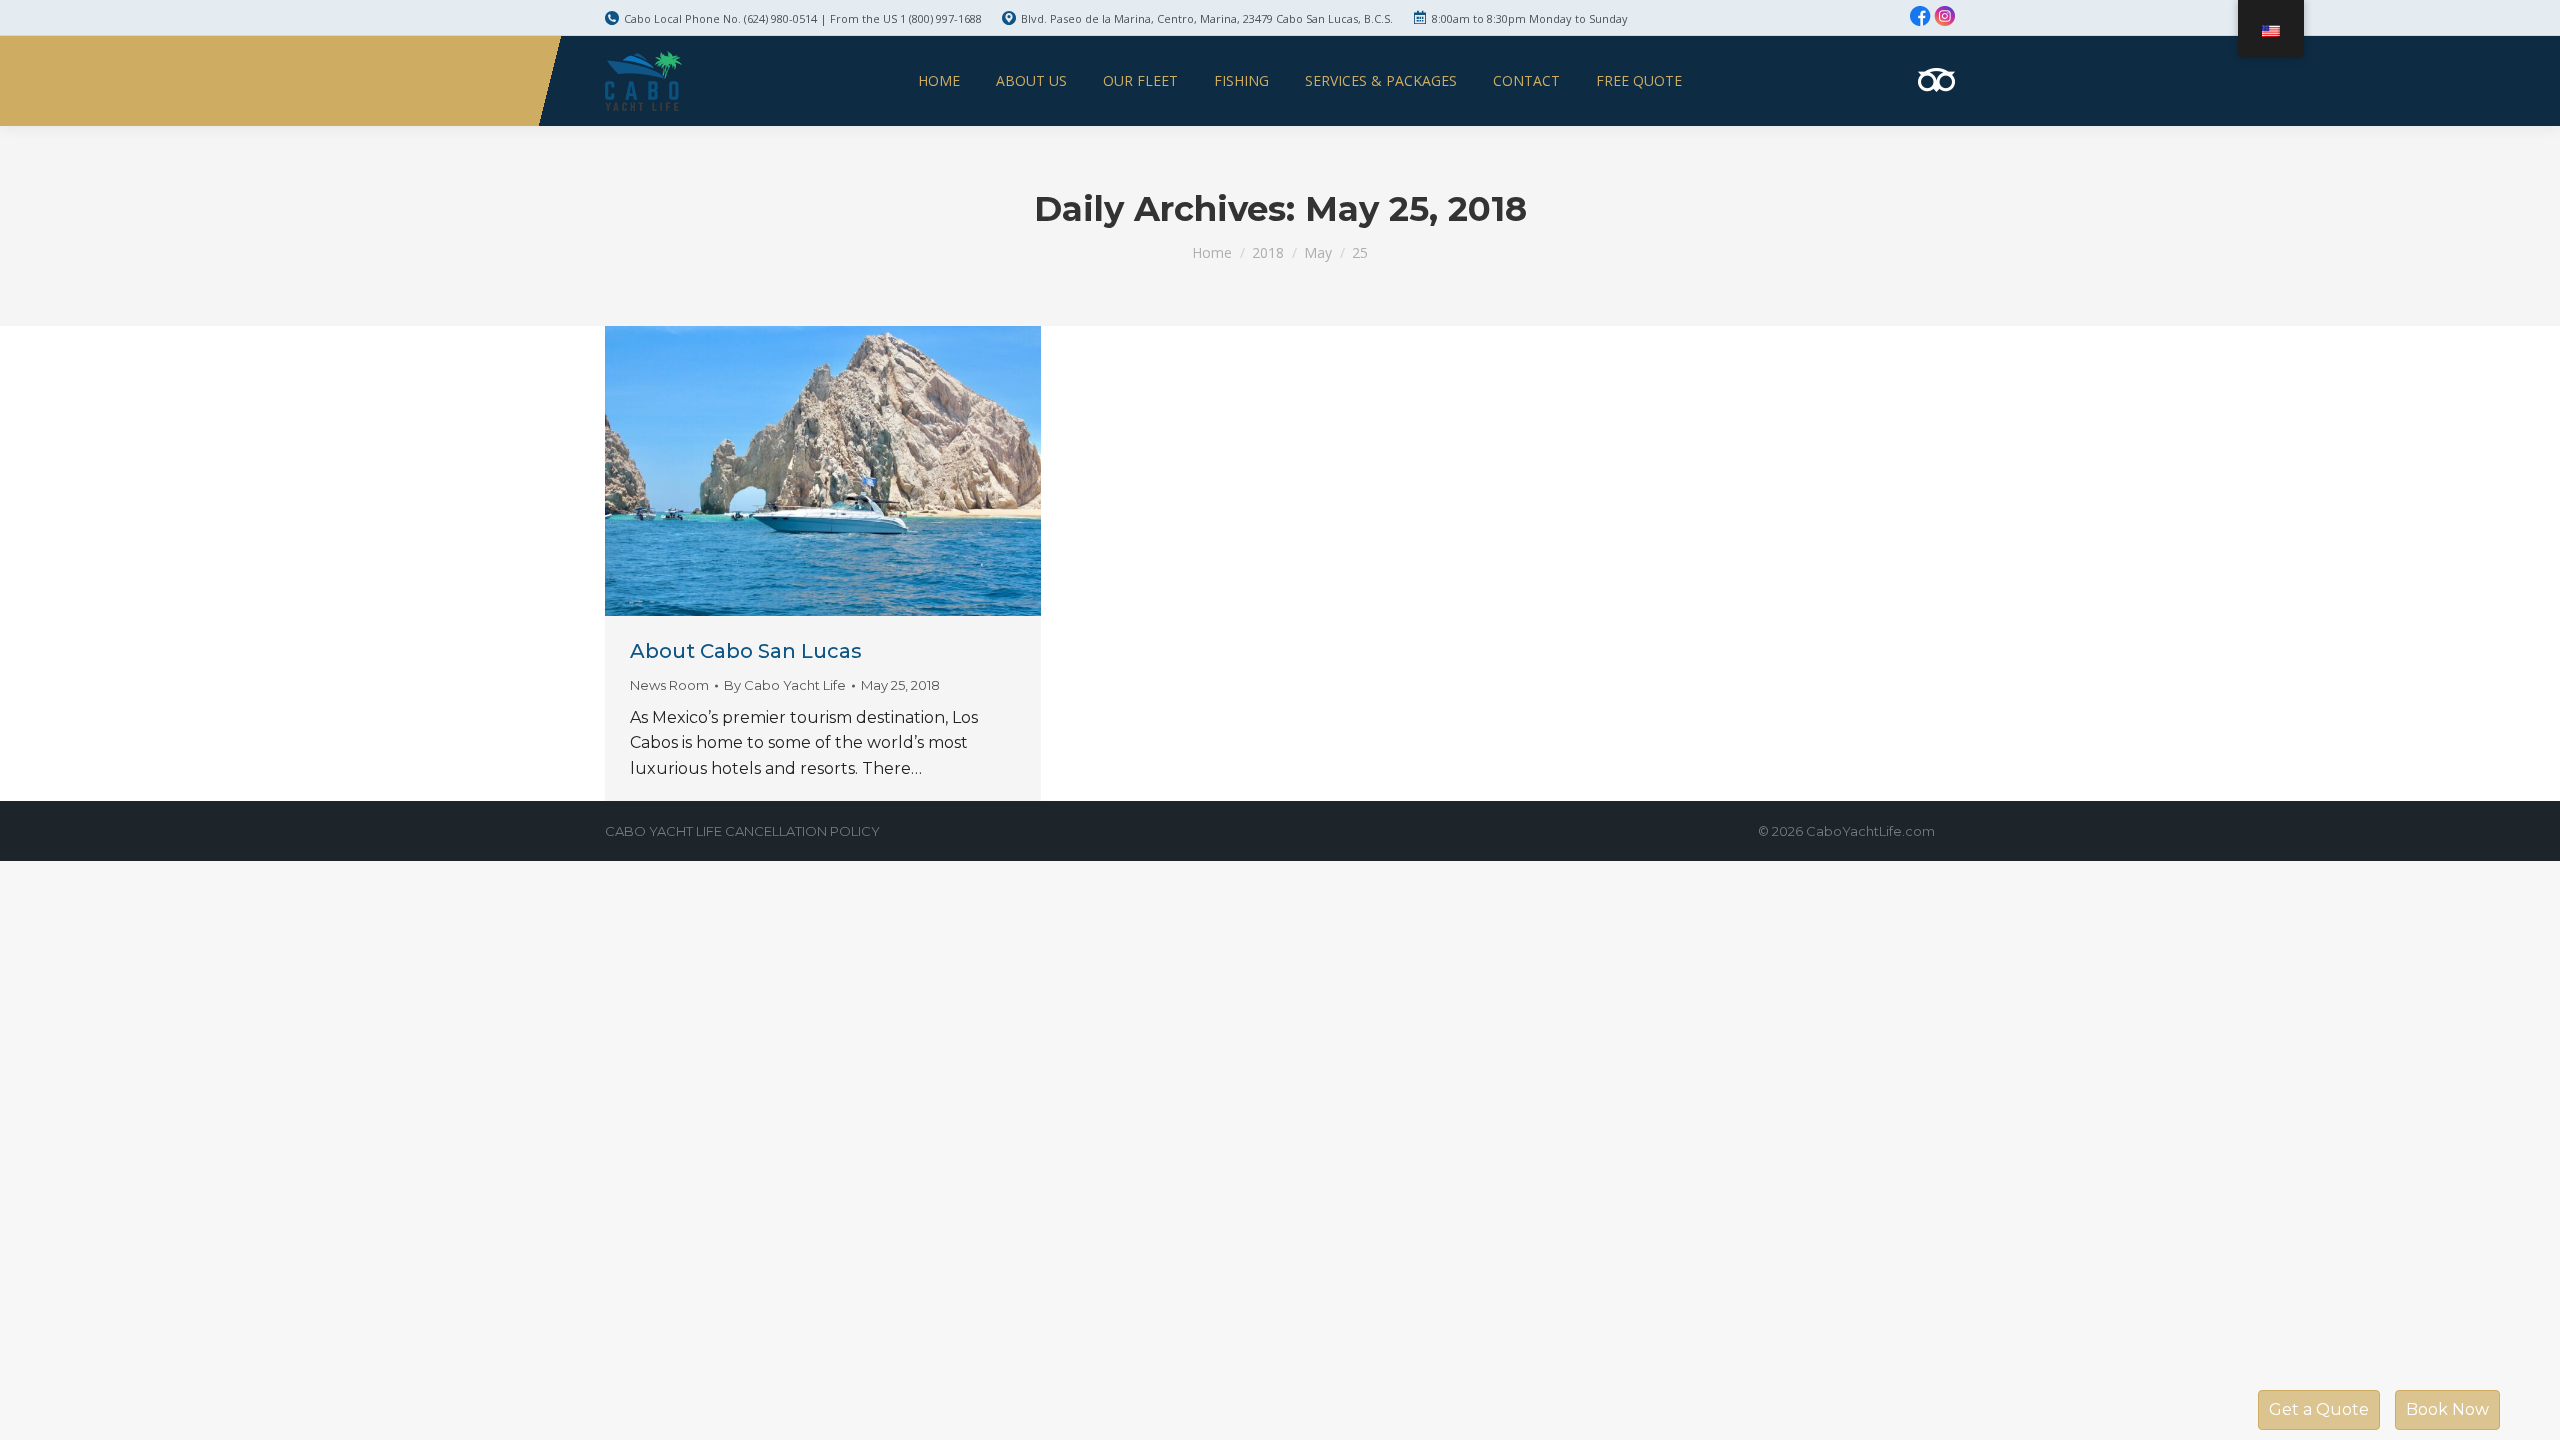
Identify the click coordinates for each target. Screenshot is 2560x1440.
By (785, 685)
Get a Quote (2319, 1409)
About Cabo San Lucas (746, 651)
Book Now (2447, 1409)
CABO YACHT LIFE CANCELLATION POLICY (742, 831)
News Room (669, 685)
